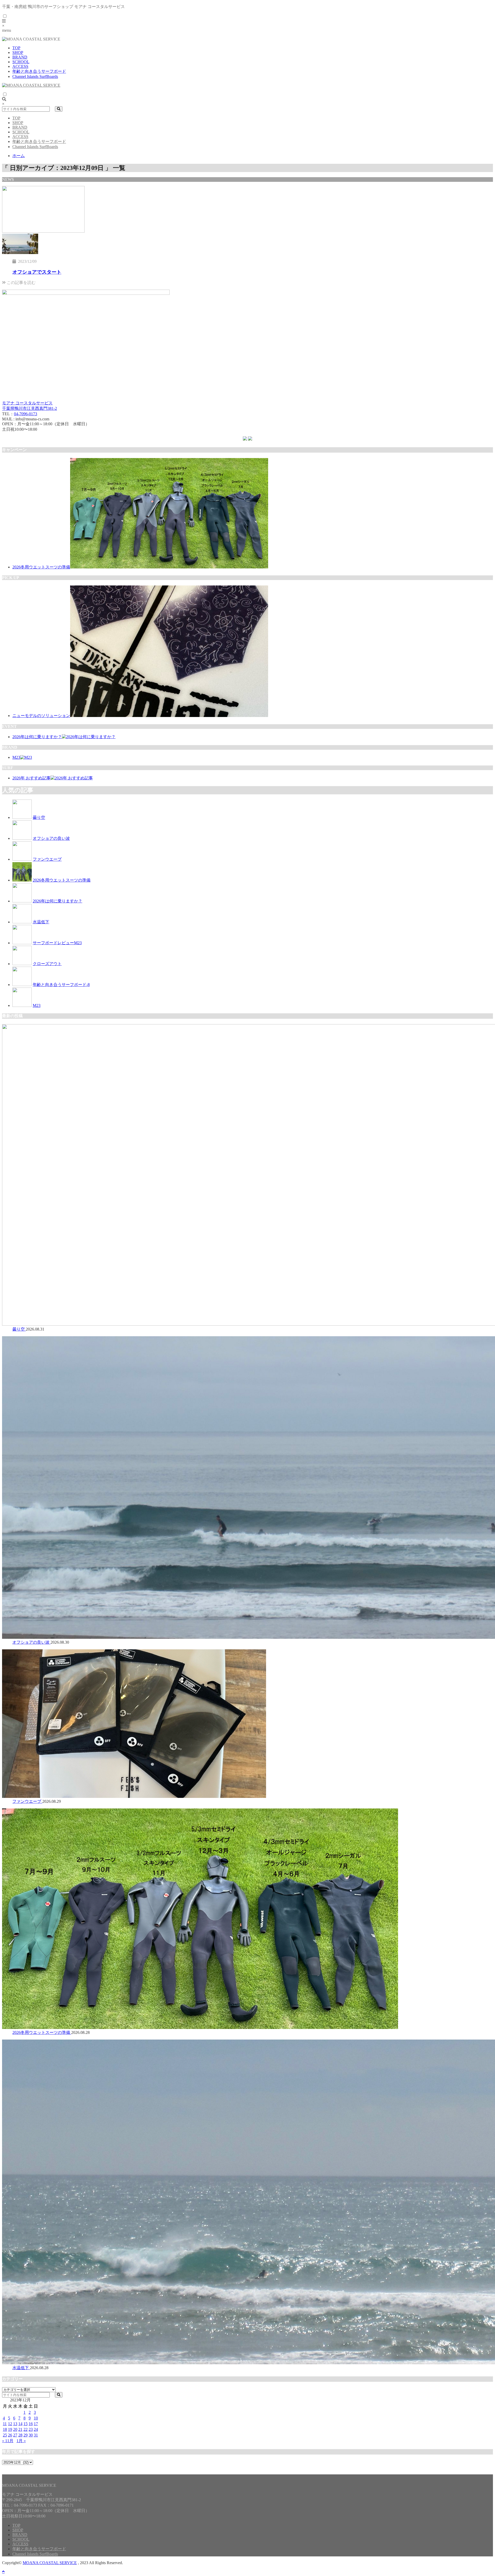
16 (31, 2424)
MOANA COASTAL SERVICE (50, 2563)
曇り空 (39, 817)
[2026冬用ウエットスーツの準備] (169, 567)
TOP (16, 48)
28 (20, 2435)
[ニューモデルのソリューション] (169, 716)
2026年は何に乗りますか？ (37, 737)
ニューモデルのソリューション (41, 716)
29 (26, 2435)
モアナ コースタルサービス (27, 403)
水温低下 (41, 922)
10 (36, 2418)
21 (20, 2429)
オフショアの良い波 (51, 838)
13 (15, 2424)
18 (5, 2429)
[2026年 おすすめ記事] (72, 778)
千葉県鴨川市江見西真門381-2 (30, 408)
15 (26, 2424)
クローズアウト (47, 964)
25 (5, 2435)
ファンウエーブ (47, 859)
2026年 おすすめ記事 (31, 778)
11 (5, 2424)
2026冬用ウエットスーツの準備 (41, 567)
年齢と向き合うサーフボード (39, 71)
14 (20, 2424)
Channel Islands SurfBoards (35, 76)
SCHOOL (21, 62)
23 (31, 2429)
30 (31, 2435)
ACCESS (20, 66)
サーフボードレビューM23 (57, 943)
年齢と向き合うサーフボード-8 (61, 985)
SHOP (18, 52)
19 (10, 2429)
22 (26, 2429)
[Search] (59, 109)
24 (36, 2429)
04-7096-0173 (26, 414)
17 (36, 2424)
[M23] (26, 757)
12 (10, 2424)
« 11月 (8, 2441)
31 (36, 2435)
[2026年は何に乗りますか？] (89, 737)
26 (10, 2435)
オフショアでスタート (37, 272)
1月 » (21, 2441)
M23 (16, 757)
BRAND (20, 57)
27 (15, 2435)
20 (15, 2429)
